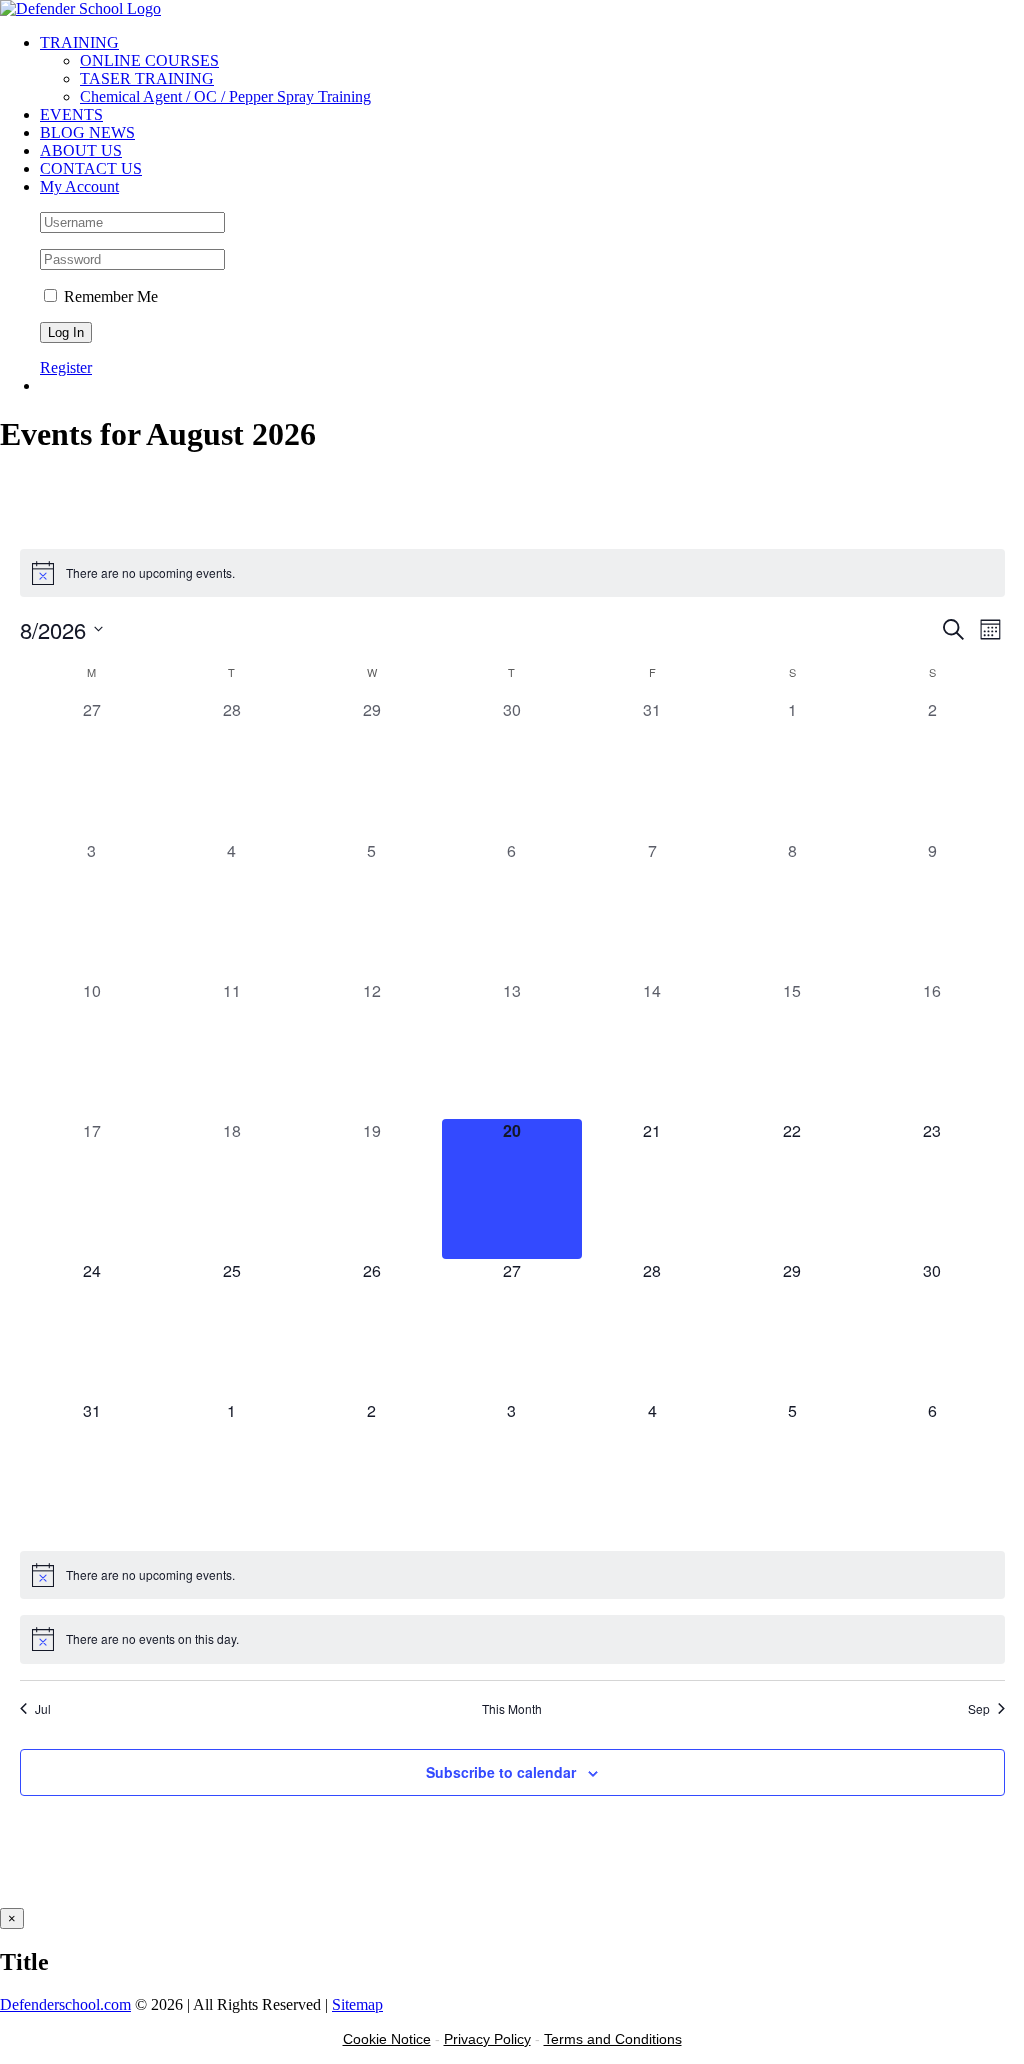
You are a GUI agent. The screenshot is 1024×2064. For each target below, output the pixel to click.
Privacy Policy (487, 2039)
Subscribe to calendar (501, 1772)
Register (66, 367)
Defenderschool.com (65, 2004)
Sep (979, 1709)
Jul (43, 1709)
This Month (512, 1709)
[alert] (512, 573)
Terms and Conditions (613, 2039)
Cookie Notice (387, 2039)
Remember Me (109, 296)
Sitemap (357, 2004)
